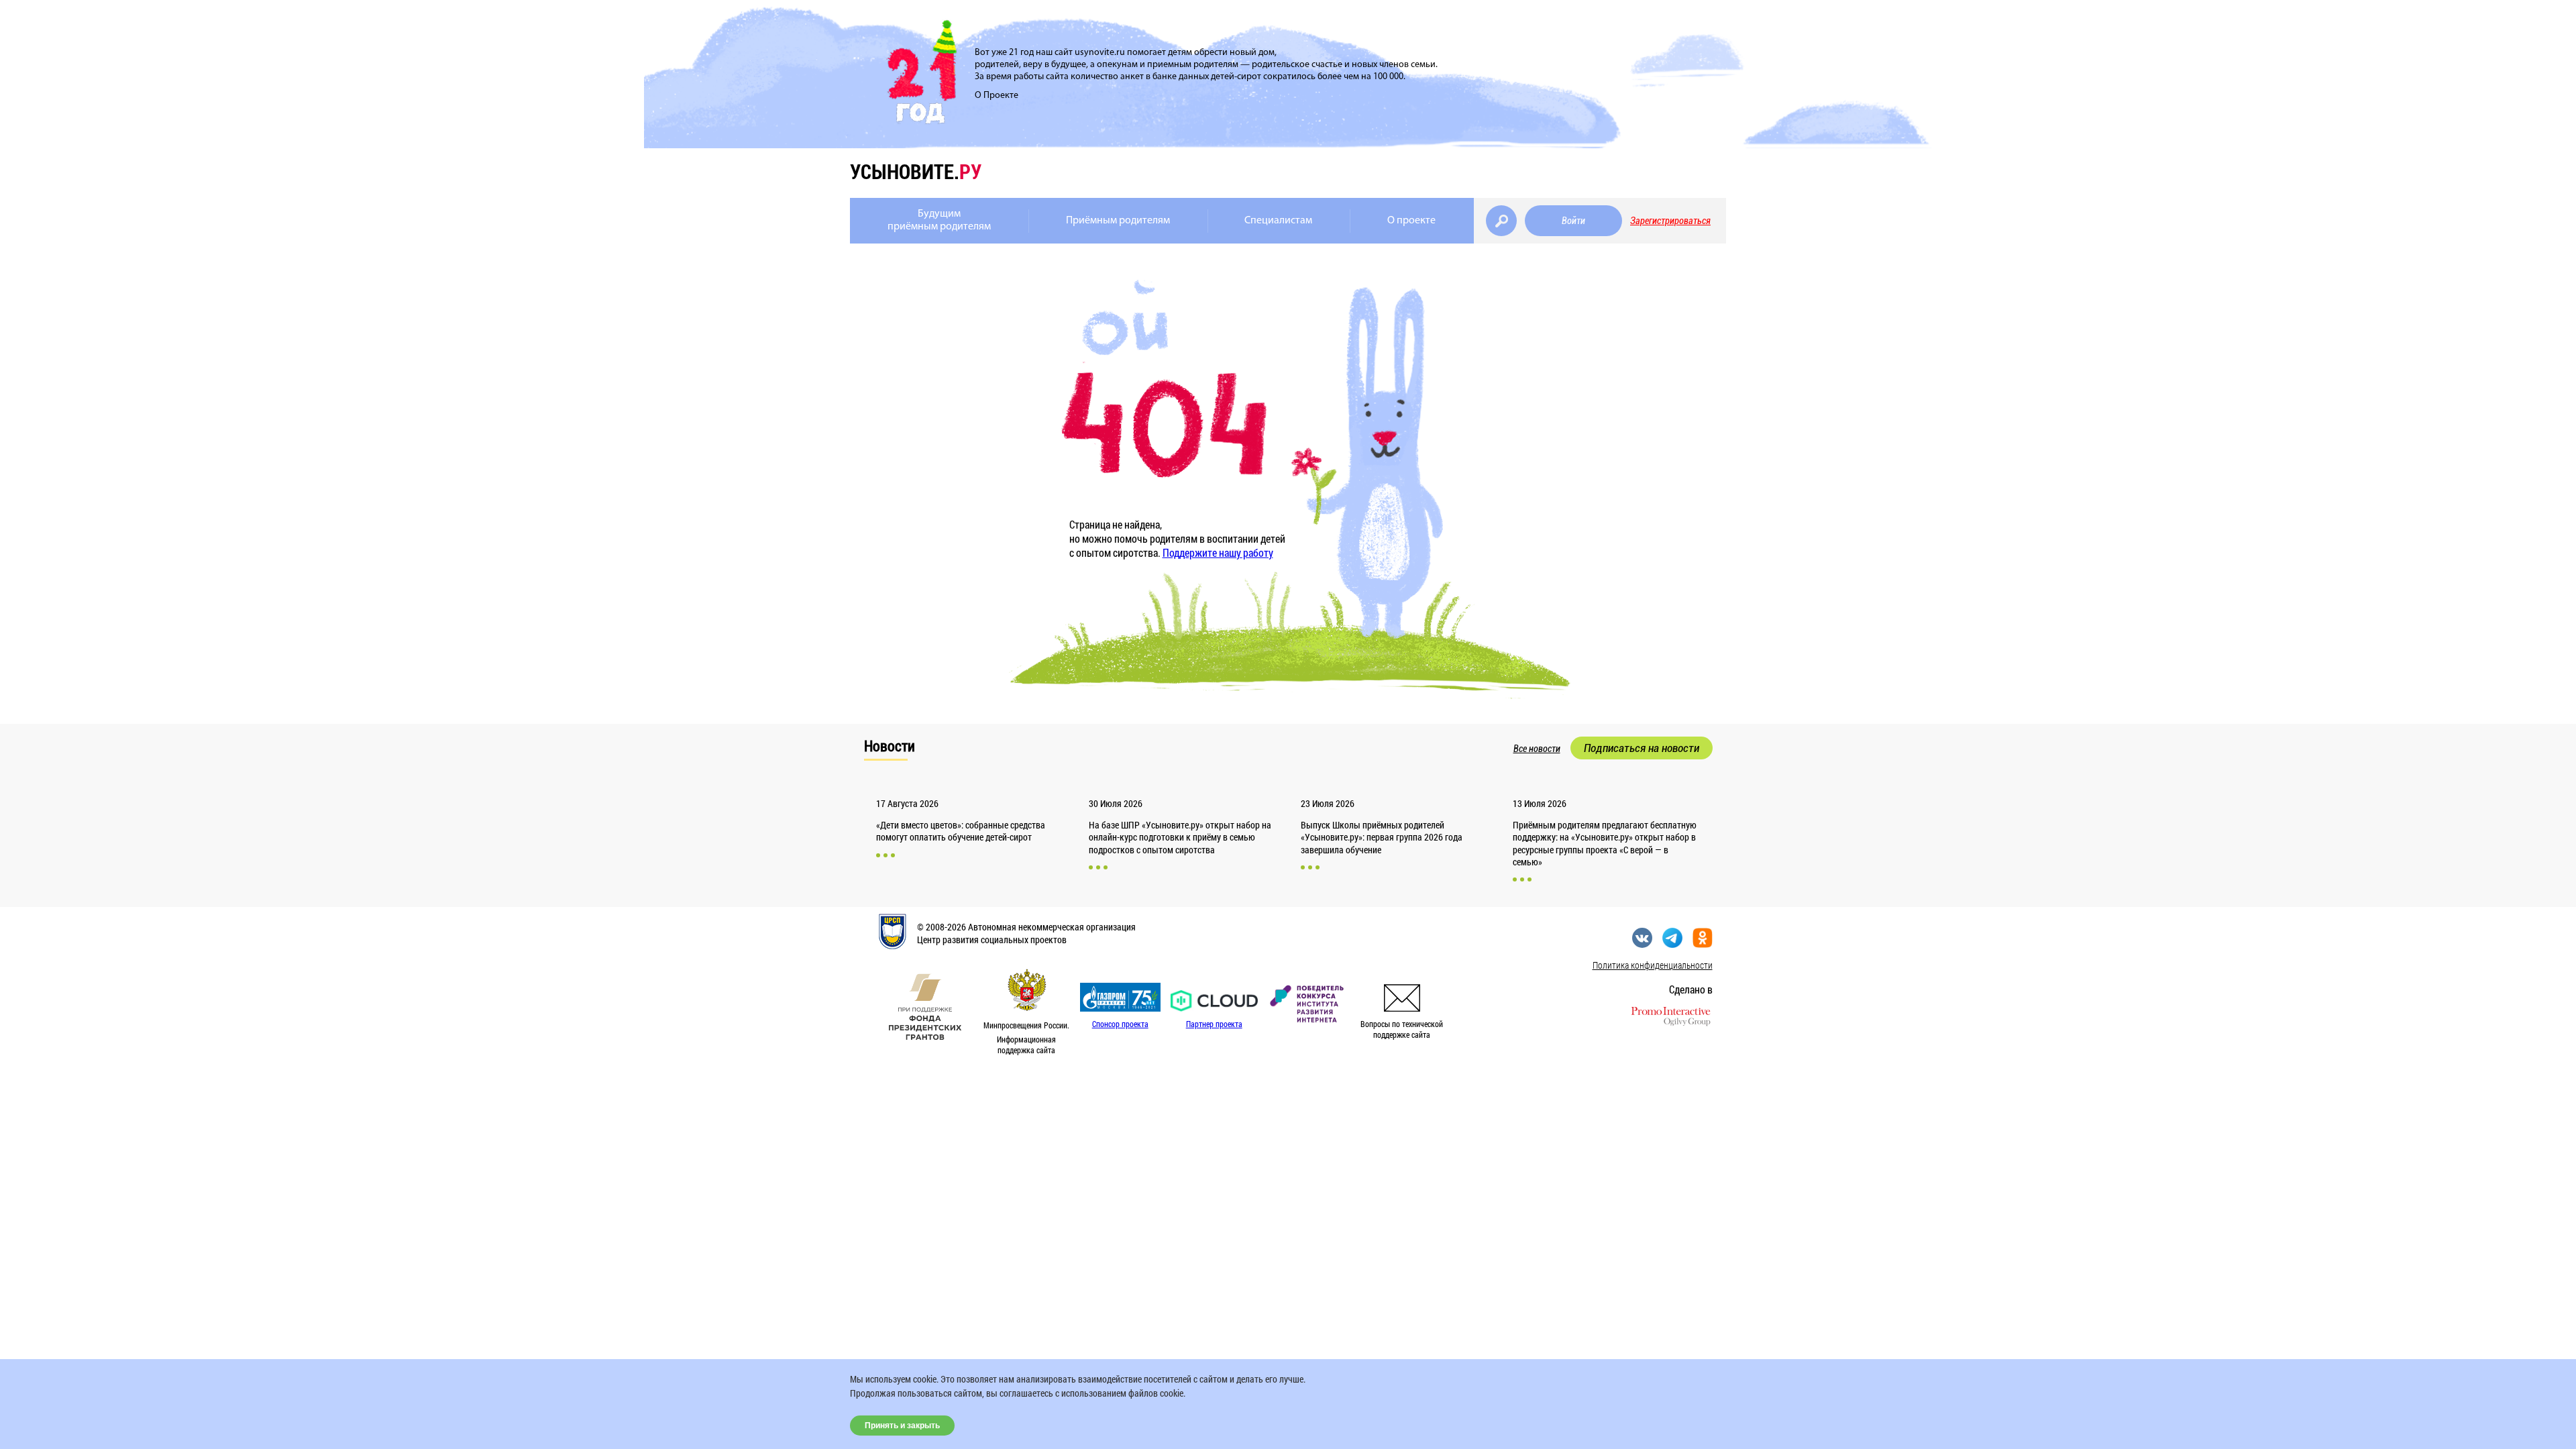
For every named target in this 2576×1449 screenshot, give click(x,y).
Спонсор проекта (1120, 1024)
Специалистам (1278, 221)
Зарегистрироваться (1670, 221)
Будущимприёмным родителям (939, 220)
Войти (1573, 221)
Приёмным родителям (1118, 221)
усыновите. (916, 171)
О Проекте (997, 96)
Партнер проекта (1214, 1024)
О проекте (1411, 221)
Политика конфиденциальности (1653, 965)
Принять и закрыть (902, 1426)
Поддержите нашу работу (1218, 552)
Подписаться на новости (1642, 748)
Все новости (1537, 749)
